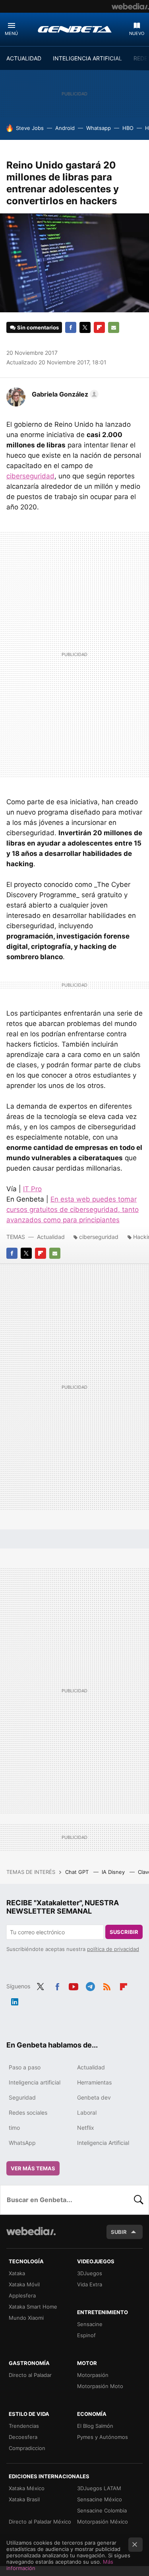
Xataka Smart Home (33, 2307)
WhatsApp (22, 2143)
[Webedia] (130, 6)
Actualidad (51, 1237)
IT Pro (32, 1189)
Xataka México (27, 2488)
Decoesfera (23, 2437)
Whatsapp (99, 128)
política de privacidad (113, 1949)
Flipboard (99, 327)
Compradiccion (27, 2448)
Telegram (90, 1986)
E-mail (114, 327)
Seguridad (22, 2097)
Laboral (87, 2112)
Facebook (71, 327)
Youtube (74, 1986)
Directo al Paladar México (40, 2522)
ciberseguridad (30, 476)
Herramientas (94, 2082)
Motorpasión (93, 2375)
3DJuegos (90, 2273)
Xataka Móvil (24, 2284)
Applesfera (22, 2295)
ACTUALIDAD (24, 58)
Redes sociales (28, 2112)
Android (65, 128)
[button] (64, 394)
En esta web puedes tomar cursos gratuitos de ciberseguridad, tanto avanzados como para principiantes (73, 1210)
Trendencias (24, 2426)
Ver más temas (33, 2168)
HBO (128, 128)
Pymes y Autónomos (103, 2437)
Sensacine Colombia (102, 2510)
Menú (11, 33)
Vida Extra (90, 2284)
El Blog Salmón (95, 2426)
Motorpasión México (103, 2522)
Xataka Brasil (24, 2499)
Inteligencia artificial (35, 2082)
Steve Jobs (30, 128)
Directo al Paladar (30, 2375)
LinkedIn (15, 2001)
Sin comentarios (38, 327)
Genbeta (75, 29)
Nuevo (137, 33)
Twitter (85, 327)
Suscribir (124, 1932)
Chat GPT (78, 1872)
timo (14, 2128)
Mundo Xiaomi (26, 2318)
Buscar (139, 2200)
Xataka (17, 2273)
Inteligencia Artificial (103, 2143)
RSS (107, 1986)
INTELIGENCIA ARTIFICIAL (87, 58)
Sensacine (90, 2324)
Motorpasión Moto (100, 2386)
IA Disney (114, 1872)
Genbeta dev (94, 2097)
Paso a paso (25, 2067)
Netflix (86, 2128)
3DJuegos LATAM (99, 2488)
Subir (119, 2232)
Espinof (86, 2335)
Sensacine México (100, 2499)
